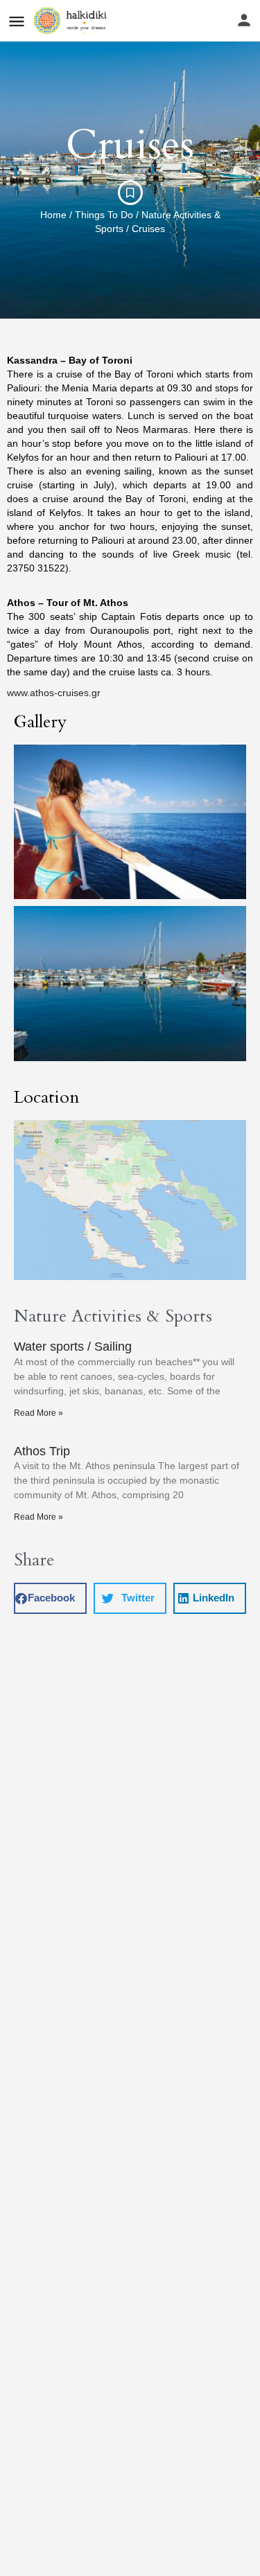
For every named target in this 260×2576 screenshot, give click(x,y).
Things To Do (104, 215)
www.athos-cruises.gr (54, 693)
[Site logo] (72, 21)
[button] (50, 1598)
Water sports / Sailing (73, 1347)
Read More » (38, 1413)
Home (53, 215)
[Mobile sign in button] (244, 20)
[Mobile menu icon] (17, 21)
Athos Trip (42, 1451)
